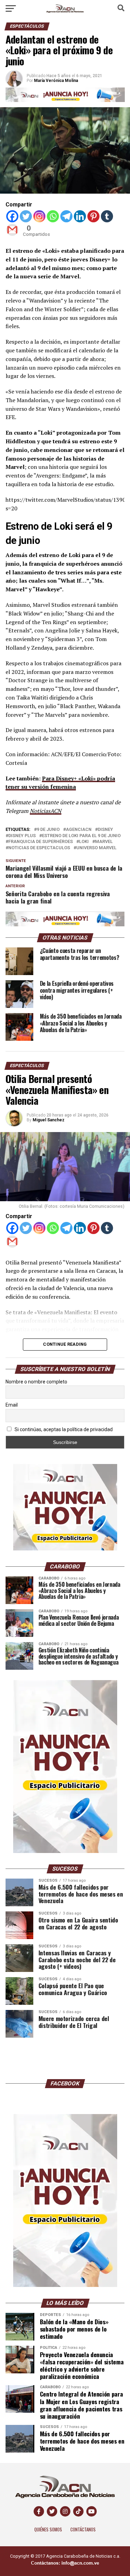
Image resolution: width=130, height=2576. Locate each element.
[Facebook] (12, 216)
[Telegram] (66, 216)
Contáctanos (83, 2529)
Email (12, 1405)
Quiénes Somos (48, 2529)
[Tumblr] (107, 216)
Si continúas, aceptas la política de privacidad (63, 1429)
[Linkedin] (80, 216)
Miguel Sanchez (49, 1120)
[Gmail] (12, 230)
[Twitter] (26, 216)
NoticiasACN (46, 811)
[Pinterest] (93, 216)
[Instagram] (39, 216)
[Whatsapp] (53, 216)
